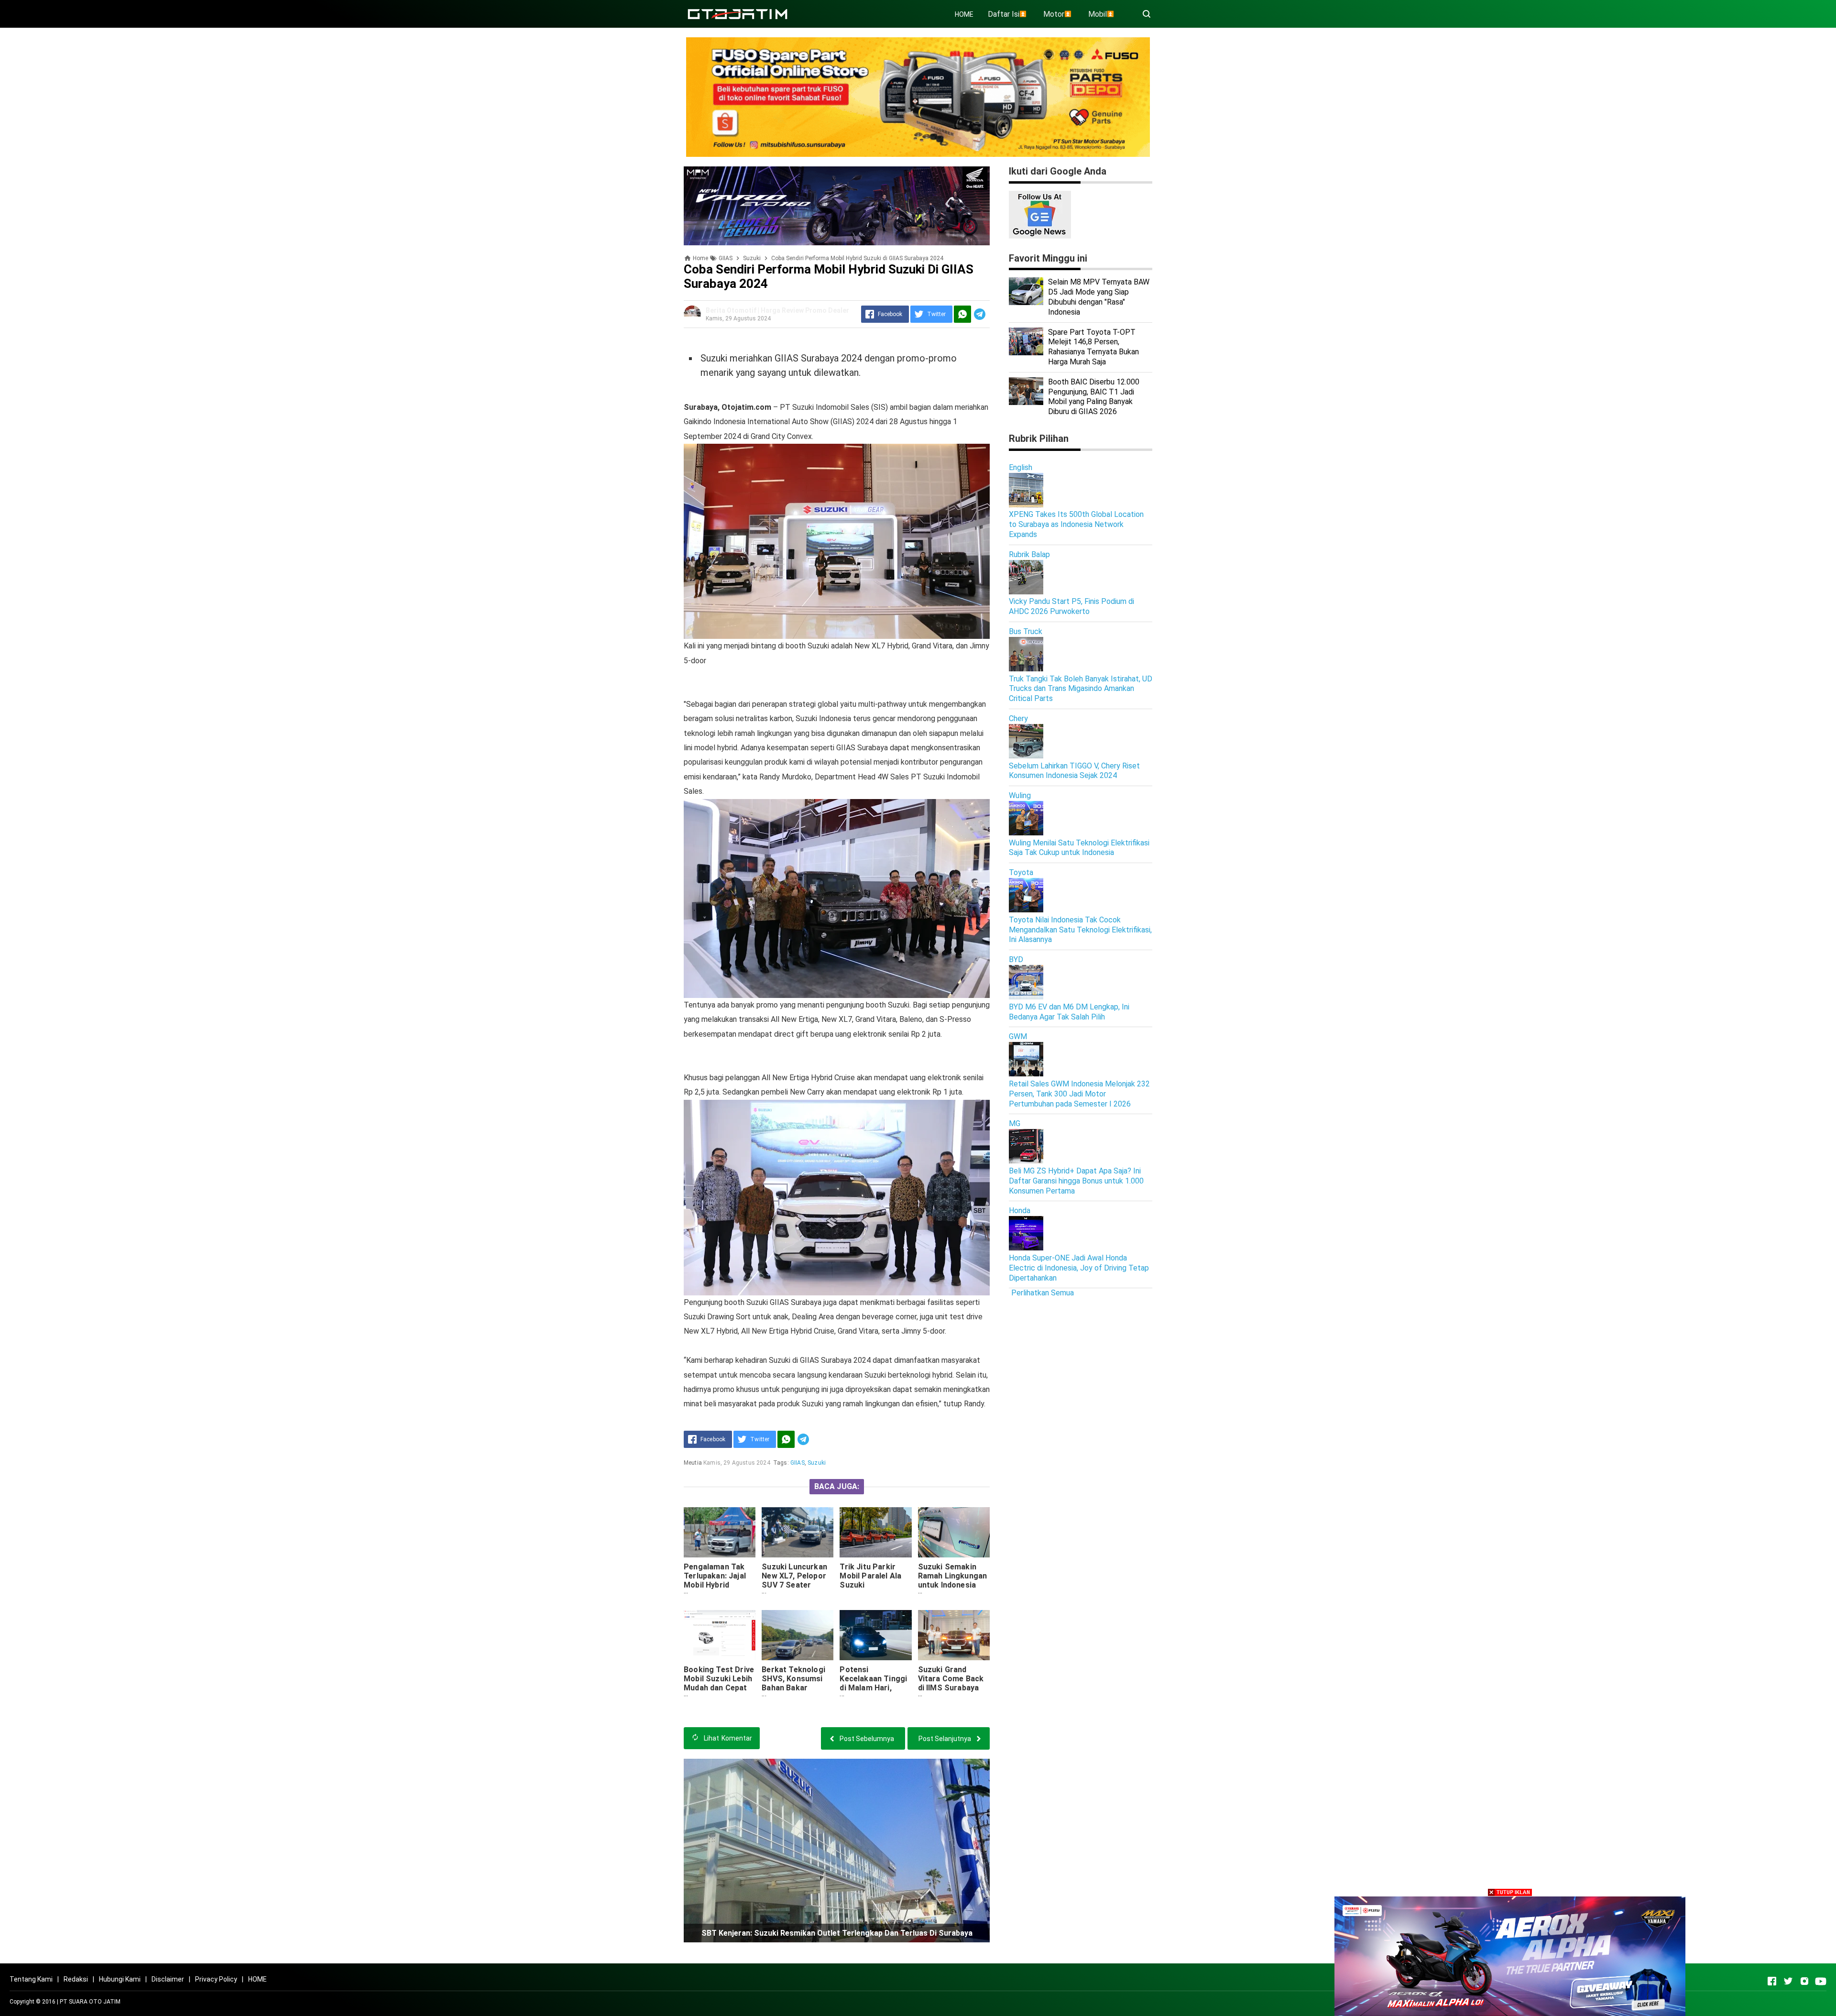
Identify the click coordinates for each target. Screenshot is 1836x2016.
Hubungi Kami (120, 1979)
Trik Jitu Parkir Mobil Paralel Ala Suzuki (870, 1576)
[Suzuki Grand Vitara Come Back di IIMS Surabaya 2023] (954, 1635)
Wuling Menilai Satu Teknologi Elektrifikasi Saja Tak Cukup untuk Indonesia (1079, 848)
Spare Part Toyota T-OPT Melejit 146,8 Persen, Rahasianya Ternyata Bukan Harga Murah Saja (1093, 347)
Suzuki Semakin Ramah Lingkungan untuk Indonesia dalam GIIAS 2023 (953, 1580)
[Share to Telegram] (980, 314)
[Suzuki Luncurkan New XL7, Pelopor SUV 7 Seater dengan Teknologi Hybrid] (798, 1532)
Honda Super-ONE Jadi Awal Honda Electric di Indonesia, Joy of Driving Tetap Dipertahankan (1079, 1268)
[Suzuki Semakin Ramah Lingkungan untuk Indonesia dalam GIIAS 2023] (954, 1532)
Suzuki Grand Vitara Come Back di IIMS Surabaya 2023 (951, 1683)
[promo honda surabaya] (837, 205)
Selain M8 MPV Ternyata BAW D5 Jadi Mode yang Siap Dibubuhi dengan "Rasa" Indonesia (1099, 297)
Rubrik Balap (1029, 554)
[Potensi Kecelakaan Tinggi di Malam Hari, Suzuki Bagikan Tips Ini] (875, 1635)
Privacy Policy (216, 1979)
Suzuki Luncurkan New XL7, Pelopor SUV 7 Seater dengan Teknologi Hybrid (794, 1585)
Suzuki (817, 1463)
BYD (1016, 959)
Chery (1018, 718)
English (1021, 467)
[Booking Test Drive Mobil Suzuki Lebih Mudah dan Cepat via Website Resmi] (720, 1635)
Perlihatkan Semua (1043, 1293)
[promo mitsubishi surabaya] (918, 96)
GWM (1018, 1036)
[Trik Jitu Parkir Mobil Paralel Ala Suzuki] (875, 1532)
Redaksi (76, 1979)
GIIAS (798, 1463)
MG (1015, 1123)
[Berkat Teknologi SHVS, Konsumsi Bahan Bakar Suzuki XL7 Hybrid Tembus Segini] (798, 1635)
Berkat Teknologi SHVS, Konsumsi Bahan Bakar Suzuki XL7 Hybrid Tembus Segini (795, 1688)
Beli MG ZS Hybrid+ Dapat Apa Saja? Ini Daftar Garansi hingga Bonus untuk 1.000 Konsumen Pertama (1076, 1181)
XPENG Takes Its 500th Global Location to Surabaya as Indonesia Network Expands (1076, 524)
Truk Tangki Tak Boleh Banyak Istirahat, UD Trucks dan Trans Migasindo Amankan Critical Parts (1081, 689)
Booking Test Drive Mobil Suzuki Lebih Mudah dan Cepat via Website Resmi (719, 1683)
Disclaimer (168, 1979)
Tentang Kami (31, 1979)
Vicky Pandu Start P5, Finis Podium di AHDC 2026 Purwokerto (1071, 606)
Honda (1020, 1211)
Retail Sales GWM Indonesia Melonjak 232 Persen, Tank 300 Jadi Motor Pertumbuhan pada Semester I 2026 (1079, 1094)
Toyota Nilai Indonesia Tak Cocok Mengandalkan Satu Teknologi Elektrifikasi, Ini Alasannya (1080, 930)
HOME (964, 14)
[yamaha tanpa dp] (1510, 1956)
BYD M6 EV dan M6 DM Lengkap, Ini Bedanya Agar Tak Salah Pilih (1069, 1012)
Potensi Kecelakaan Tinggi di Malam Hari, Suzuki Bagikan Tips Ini (873, 1688)
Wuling (1020, 795)
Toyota (1021, 872)
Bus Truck (1026, 631)
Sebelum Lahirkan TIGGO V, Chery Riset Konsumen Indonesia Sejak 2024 (1074, 771)
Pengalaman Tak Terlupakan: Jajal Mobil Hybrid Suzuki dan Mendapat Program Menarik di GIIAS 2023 (720, 1594)
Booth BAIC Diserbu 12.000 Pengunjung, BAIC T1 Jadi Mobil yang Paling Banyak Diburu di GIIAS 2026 (1094, 397)
